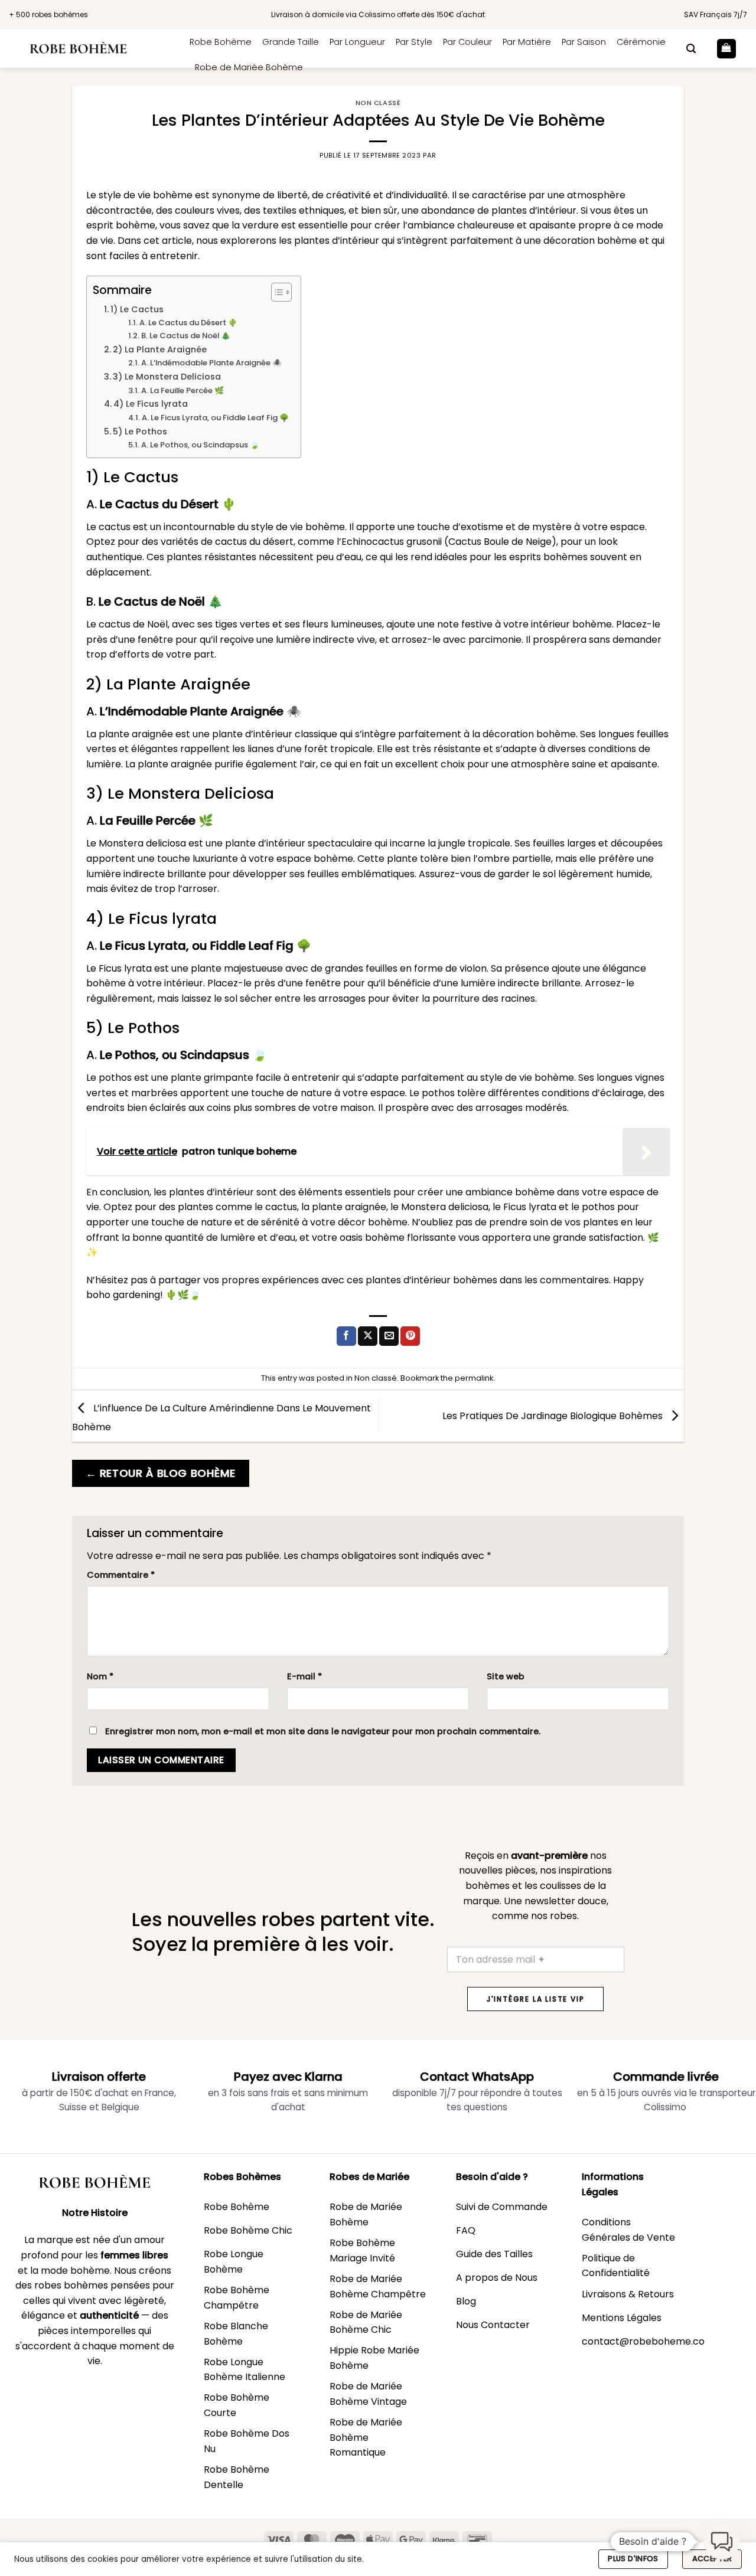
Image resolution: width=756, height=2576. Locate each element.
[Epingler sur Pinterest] (410, 1336)
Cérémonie (641, 42)
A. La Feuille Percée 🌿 (183, 390)
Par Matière (527, 42)
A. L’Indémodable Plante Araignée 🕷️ (211, 363)
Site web (506, 1676)
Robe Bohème (221, 42)
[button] (691, 49)
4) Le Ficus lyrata (151, 404)
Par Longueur (357, 42)
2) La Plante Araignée (160, 349)
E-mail (304, 1676)
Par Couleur (467, 42)
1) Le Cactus (137, 309)
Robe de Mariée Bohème (249, 67)
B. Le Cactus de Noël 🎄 (186, 336)
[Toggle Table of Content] (276, 292)
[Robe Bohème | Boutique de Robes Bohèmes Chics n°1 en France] (90, 49)
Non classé (378, 103)
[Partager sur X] (368, 1336)
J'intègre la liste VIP (536, 1999)
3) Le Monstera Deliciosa (167, 377)
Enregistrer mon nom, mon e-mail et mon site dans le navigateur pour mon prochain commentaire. (323, 1731)
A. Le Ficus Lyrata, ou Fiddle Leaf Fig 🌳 (215, 418)
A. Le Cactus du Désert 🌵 (188, 323)
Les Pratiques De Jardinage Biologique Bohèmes (554, 1415)
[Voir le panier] (726, 49)
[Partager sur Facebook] (346, 1336)
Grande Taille (291, 42)
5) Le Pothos (140, 431)
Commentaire (121, 1575)
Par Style (414, 42)
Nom (100, 1676)
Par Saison (584, 42)
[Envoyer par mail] (389, 1336)
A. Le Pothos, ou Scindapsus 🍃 (200, 445)
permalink (474, 1378)
